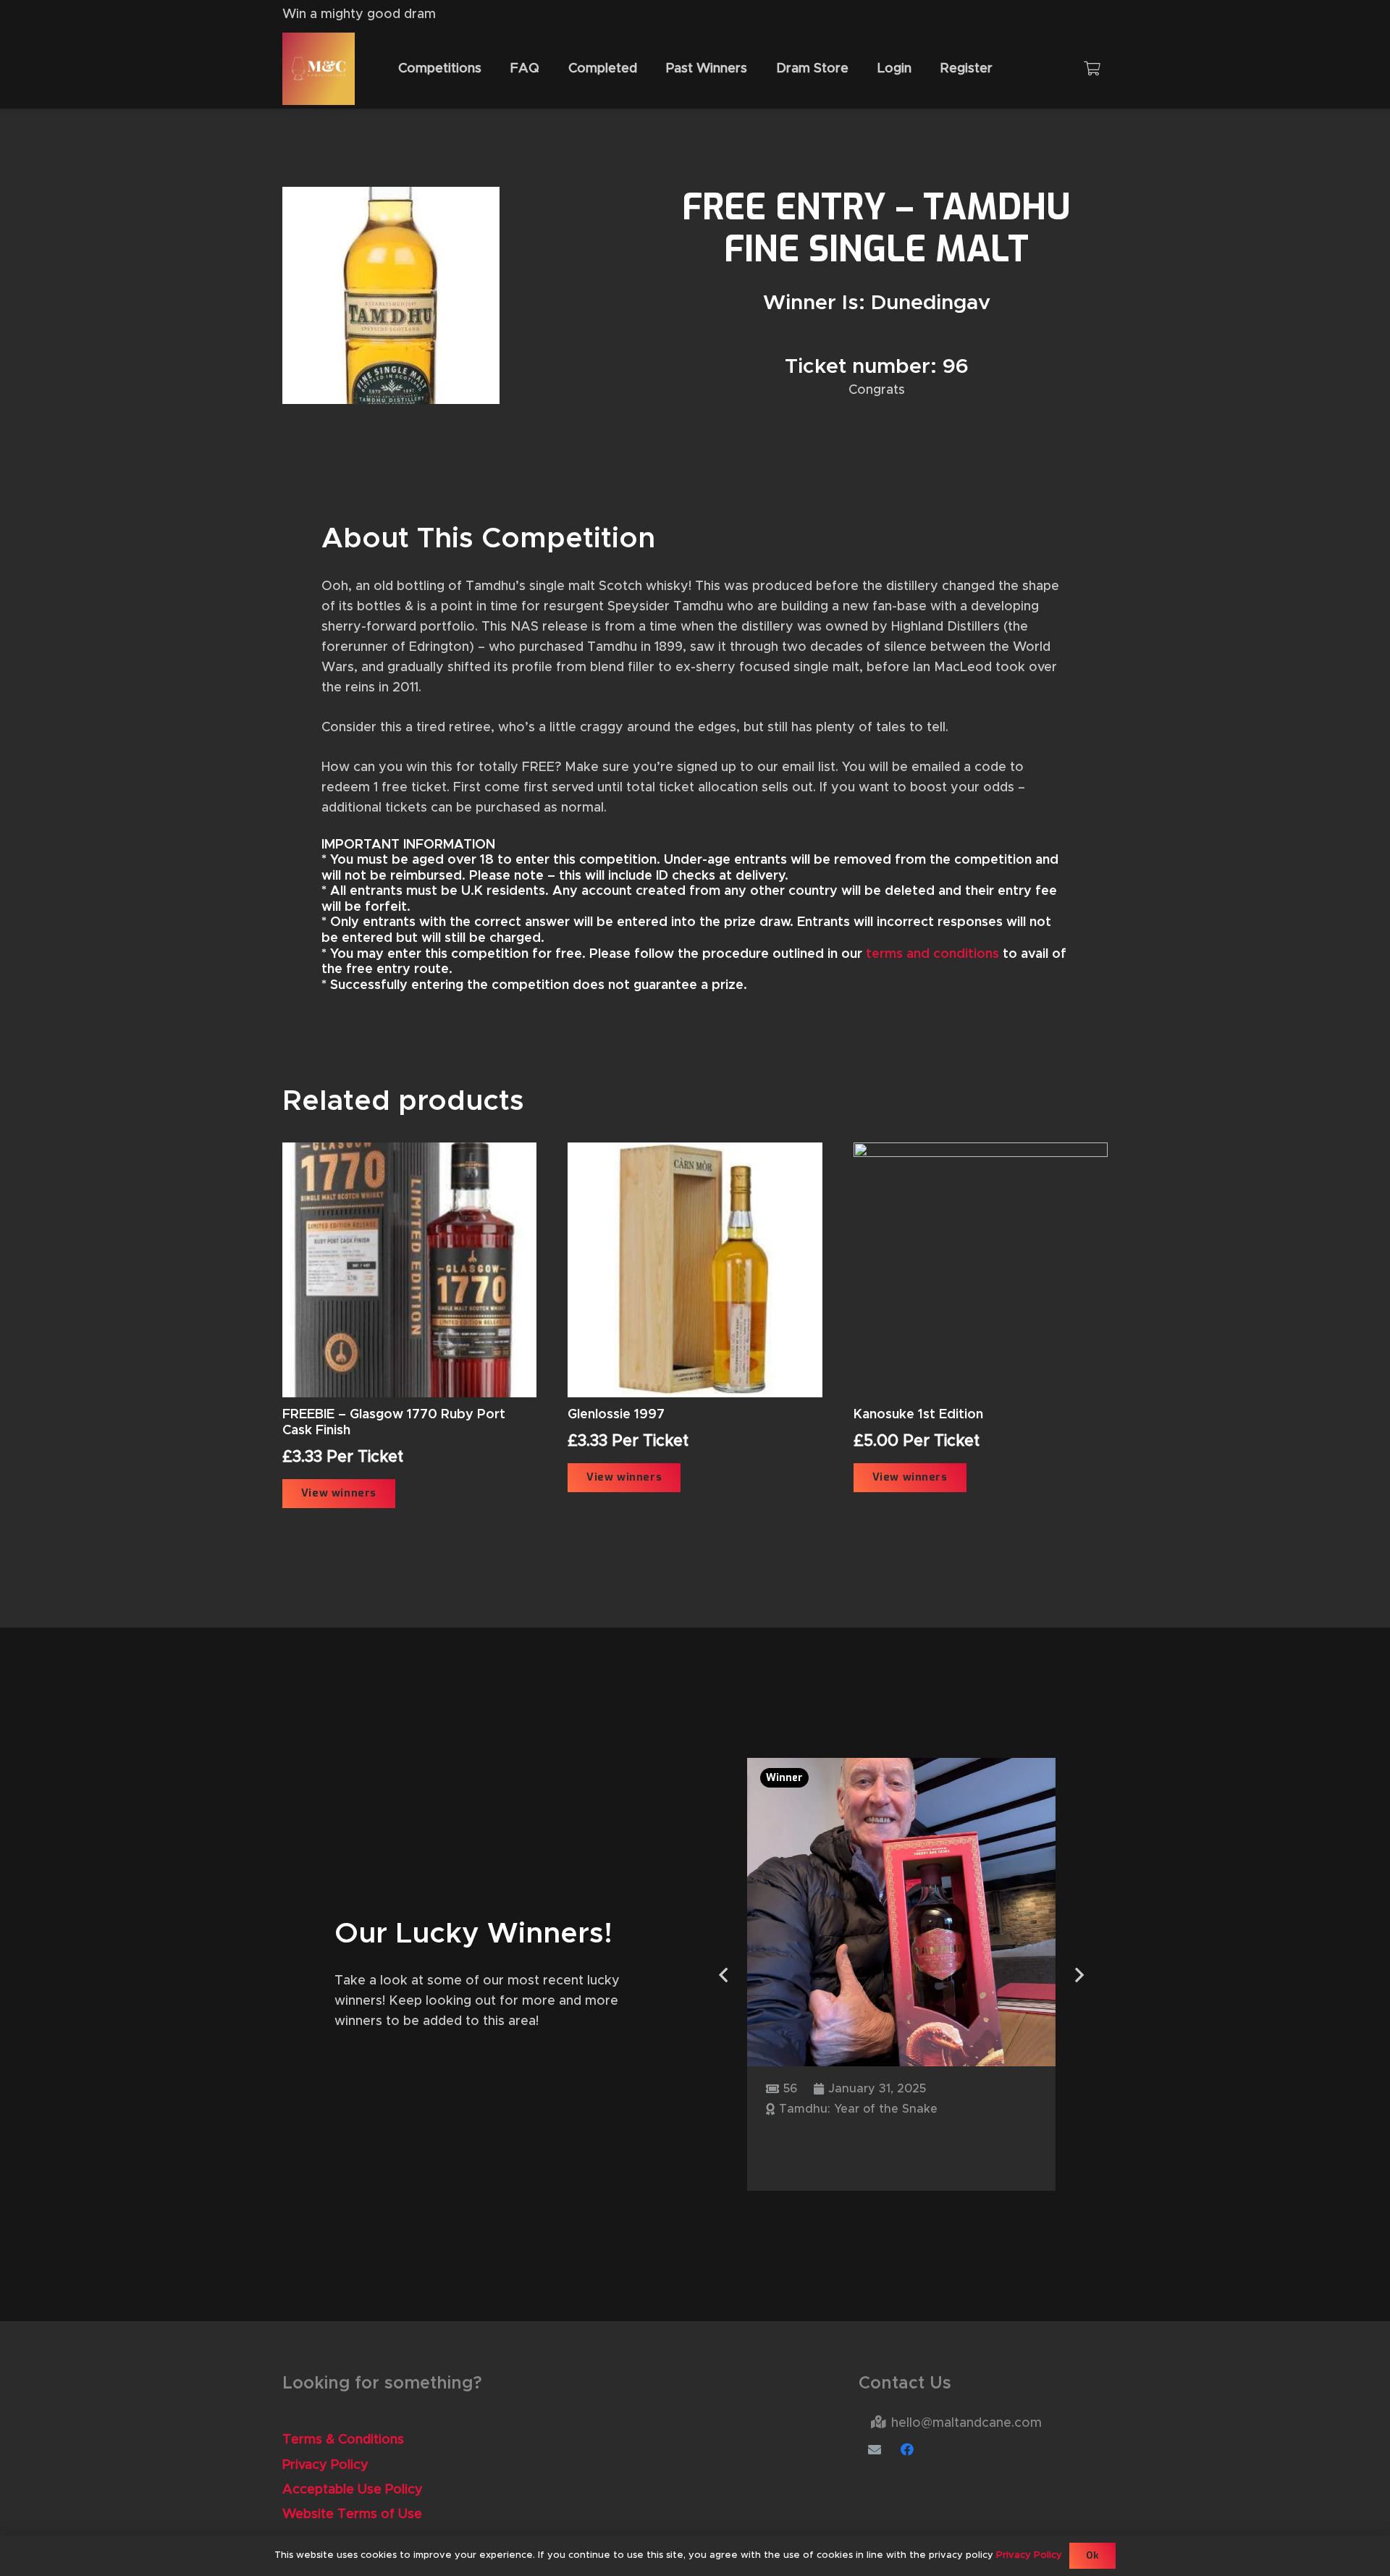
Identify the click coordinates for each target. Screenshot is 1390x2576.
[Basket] (1092, 69)
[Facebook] (907, 2450)
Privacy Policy (325, 2465)
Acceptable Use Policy (353, 2490)
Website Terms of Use (352, 2514)
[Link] (319, 69)
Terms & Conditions (343, 2440)
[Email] (875, 2450)
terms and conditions (932, 954)
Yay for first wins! (843, 2139)
